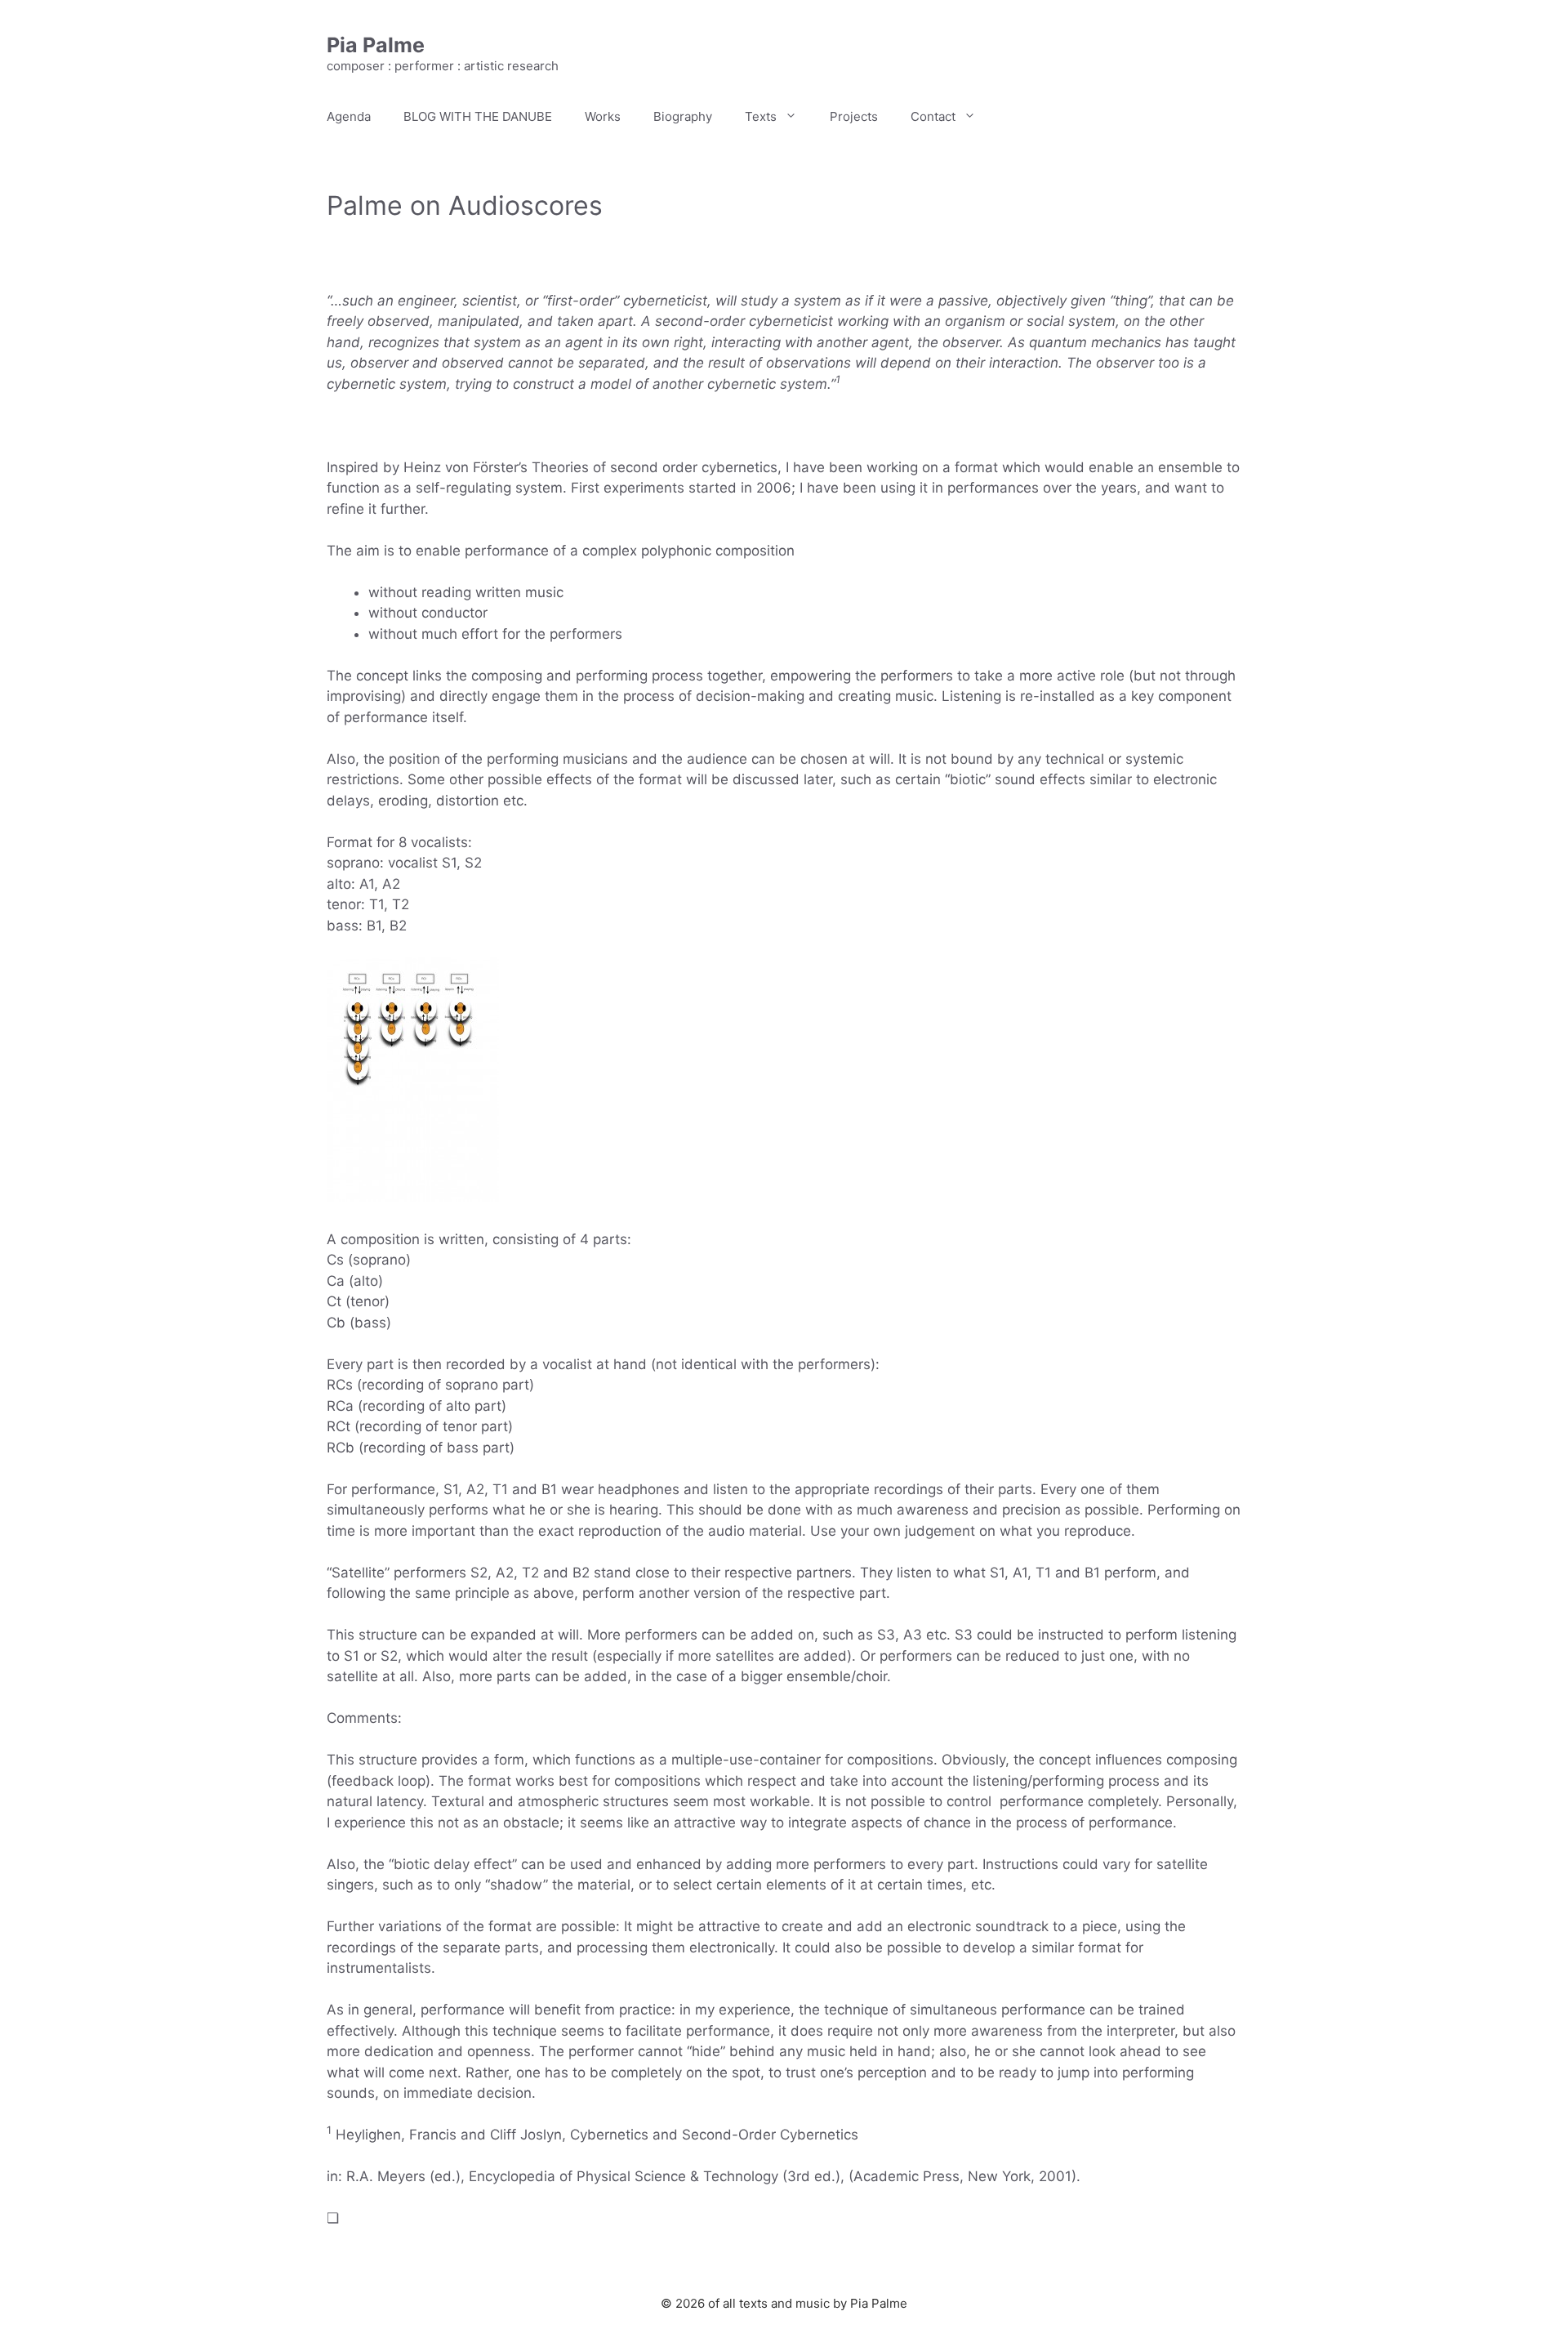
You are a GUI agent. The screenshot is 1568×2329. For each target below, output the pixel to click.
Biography (683, 116)
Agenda (349, 116)
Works (603, 116)
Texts (761, 116)
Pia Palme (376, 45)
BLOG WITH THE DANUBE (478, 116)
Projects (854, 116)
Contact (933, 116)
